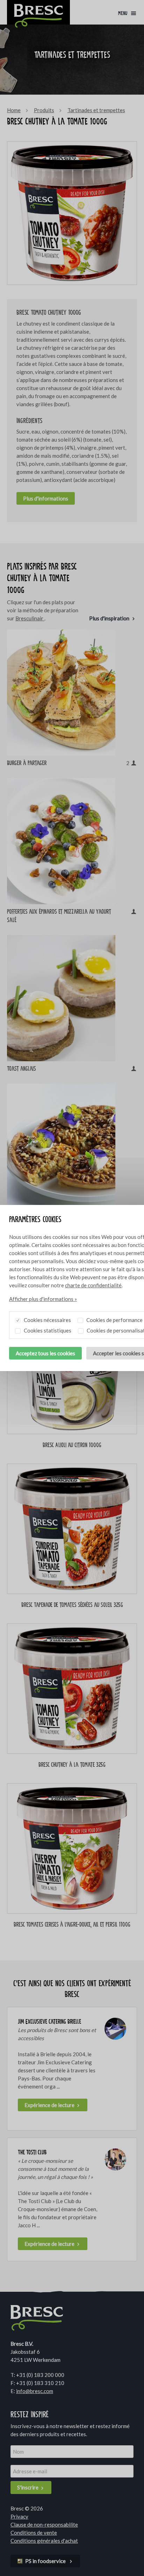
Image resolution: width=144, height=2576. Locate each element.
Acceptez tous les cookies (45, 1353)
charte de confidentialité (93, 1285)
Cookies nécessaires (47, 1320)
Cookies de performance (114, 1320)
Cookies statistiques (47, 1330)
